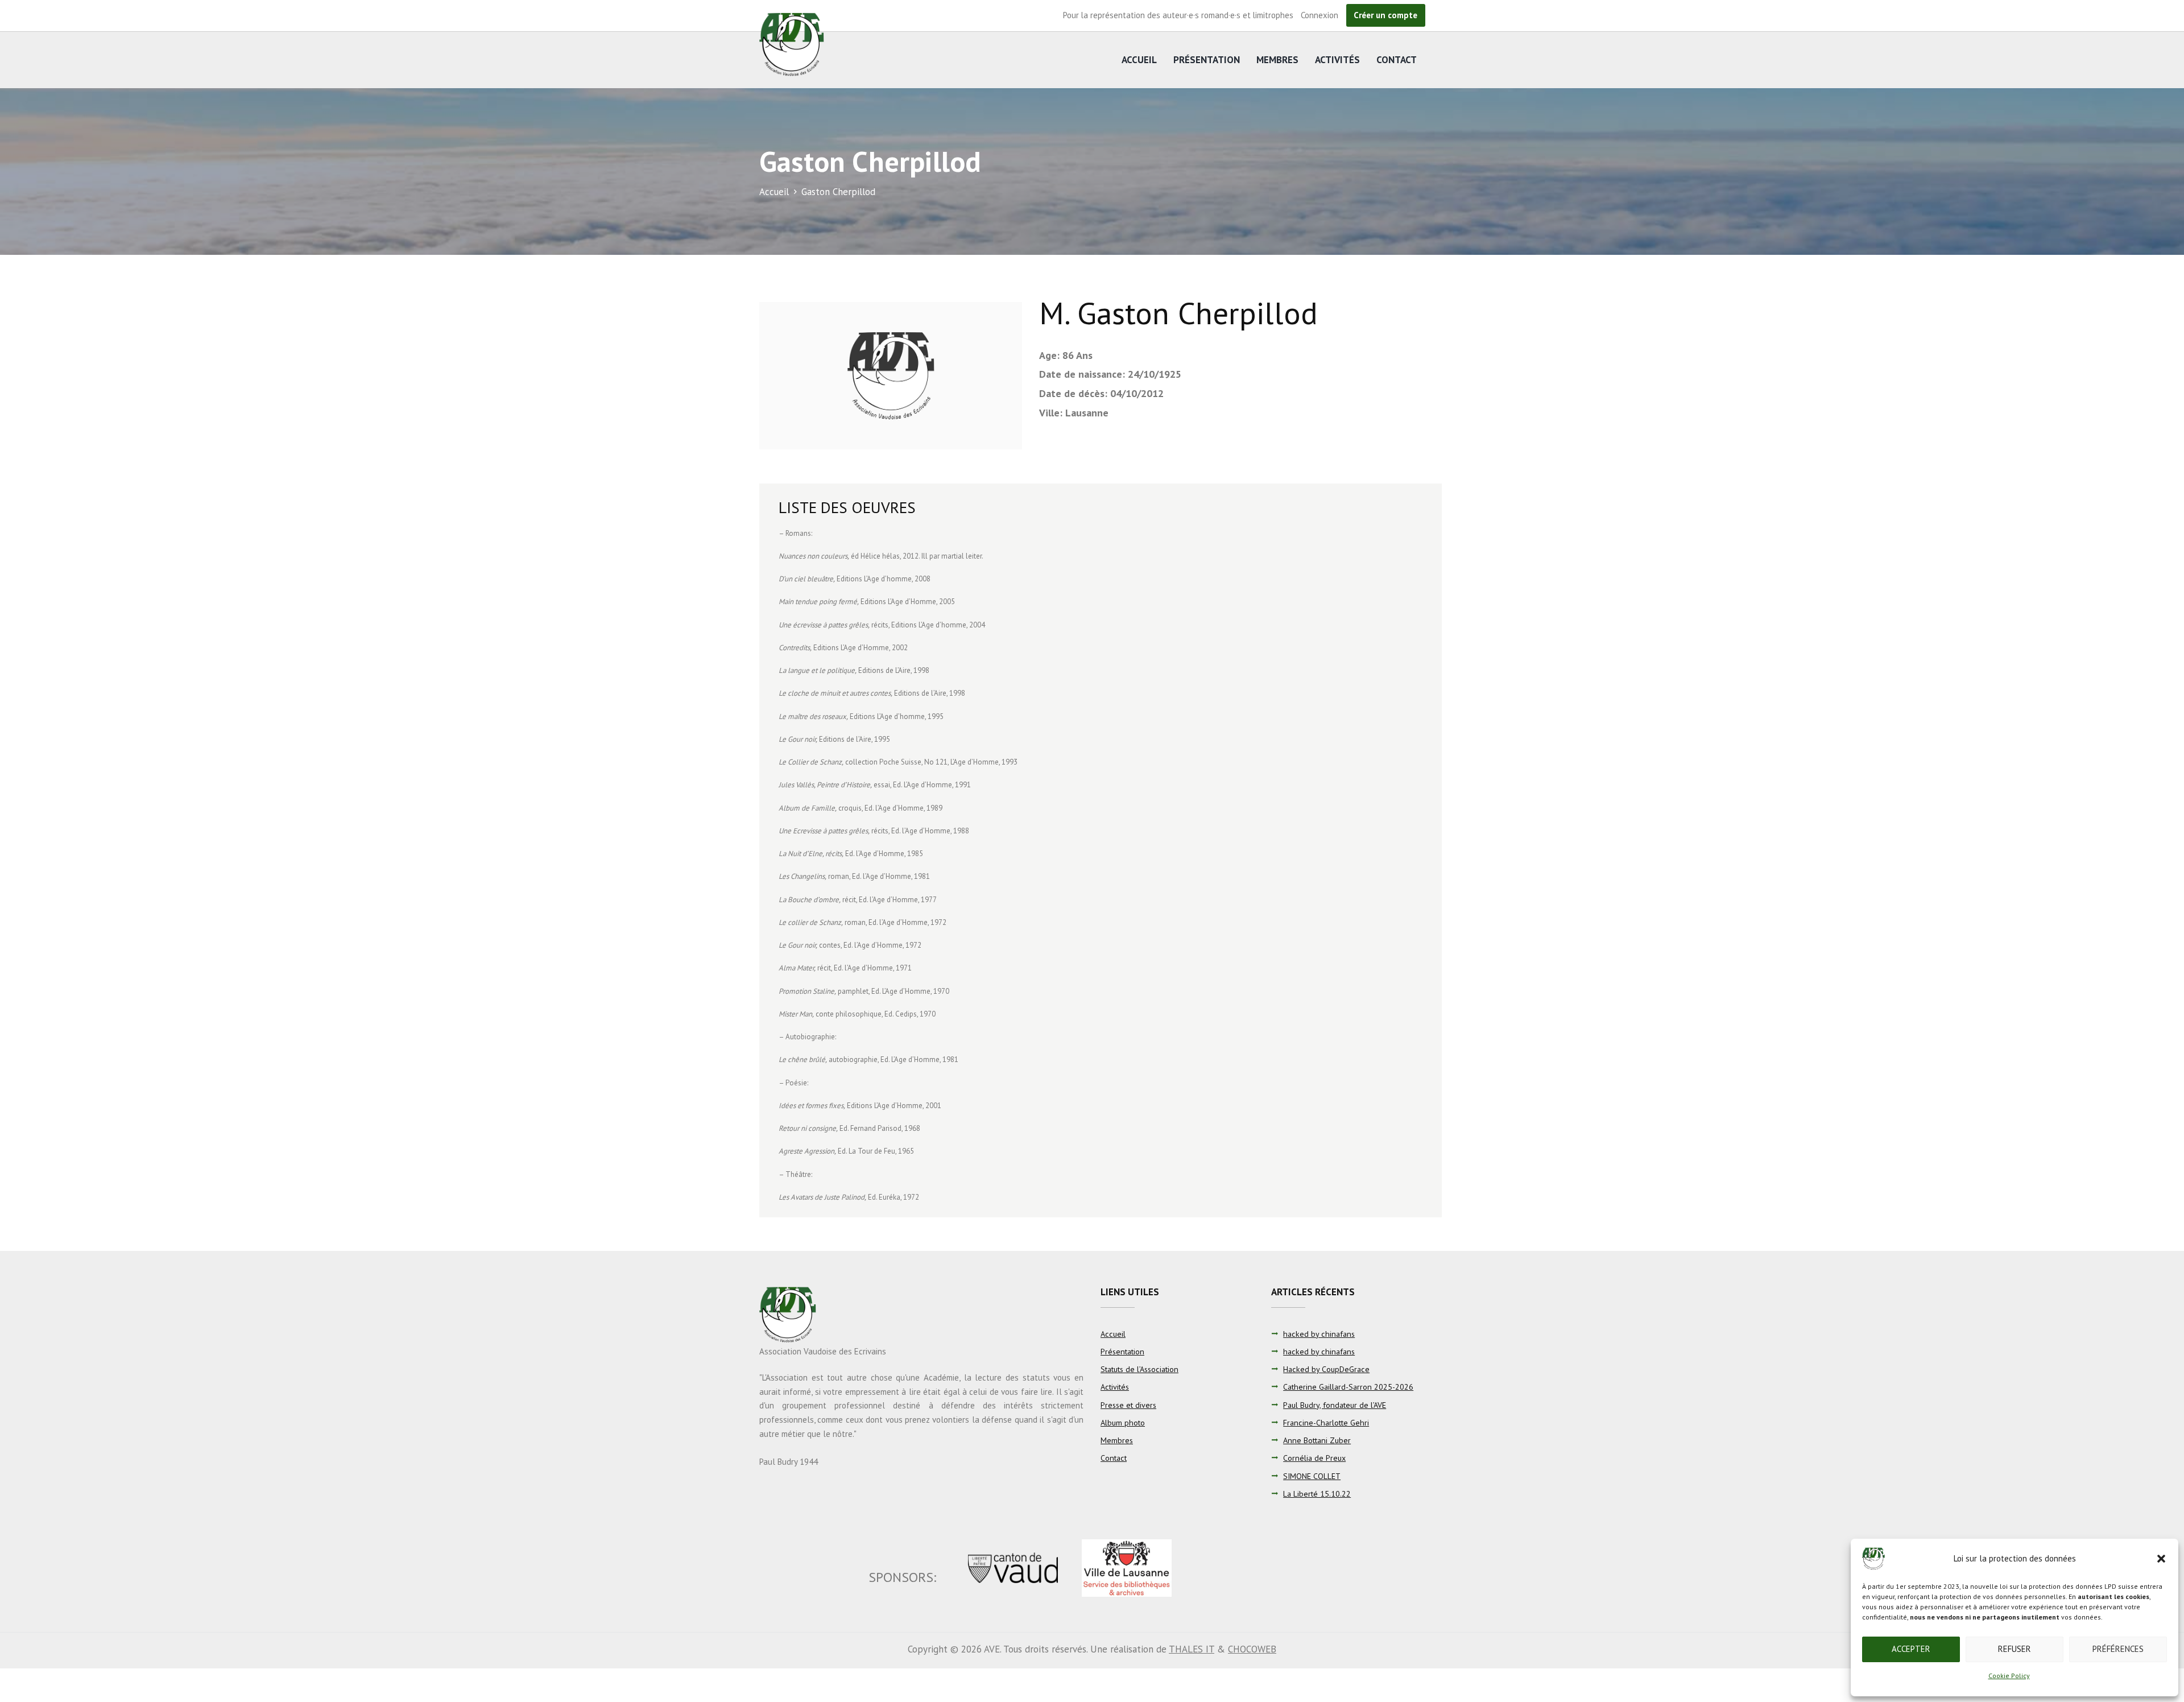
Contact (1397, 60)
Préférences (2118, 1649)
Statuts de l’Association (1139, 1369)
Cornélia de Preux (1314, 1458)
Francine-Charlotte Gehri (1326, 1423)
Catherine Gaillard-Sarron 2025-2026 (1348, 1387)
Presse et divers (1128, 1405)
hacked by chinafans (1319, 1334)
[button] (2161, 1559)
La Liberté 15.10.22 (1317, 1494)
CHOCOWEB (1252, 1649)
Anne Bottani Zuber (1317, 1440)
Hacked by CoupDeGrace (1326, 1369)
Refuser (2015, 1649)
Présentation (1207, 60)
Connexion (1319, 15)
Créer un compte (1385, 15)
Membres (1277, 60)
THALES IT (1192, 1649)
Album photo (1123, 1423)
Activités (1337, 60)
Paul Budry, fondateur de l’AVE (1335, 1405)
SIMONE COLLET (1312, 1476)
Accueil (1139, 60)
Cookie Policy (2009, 1676)
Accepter (1911, 1649)
